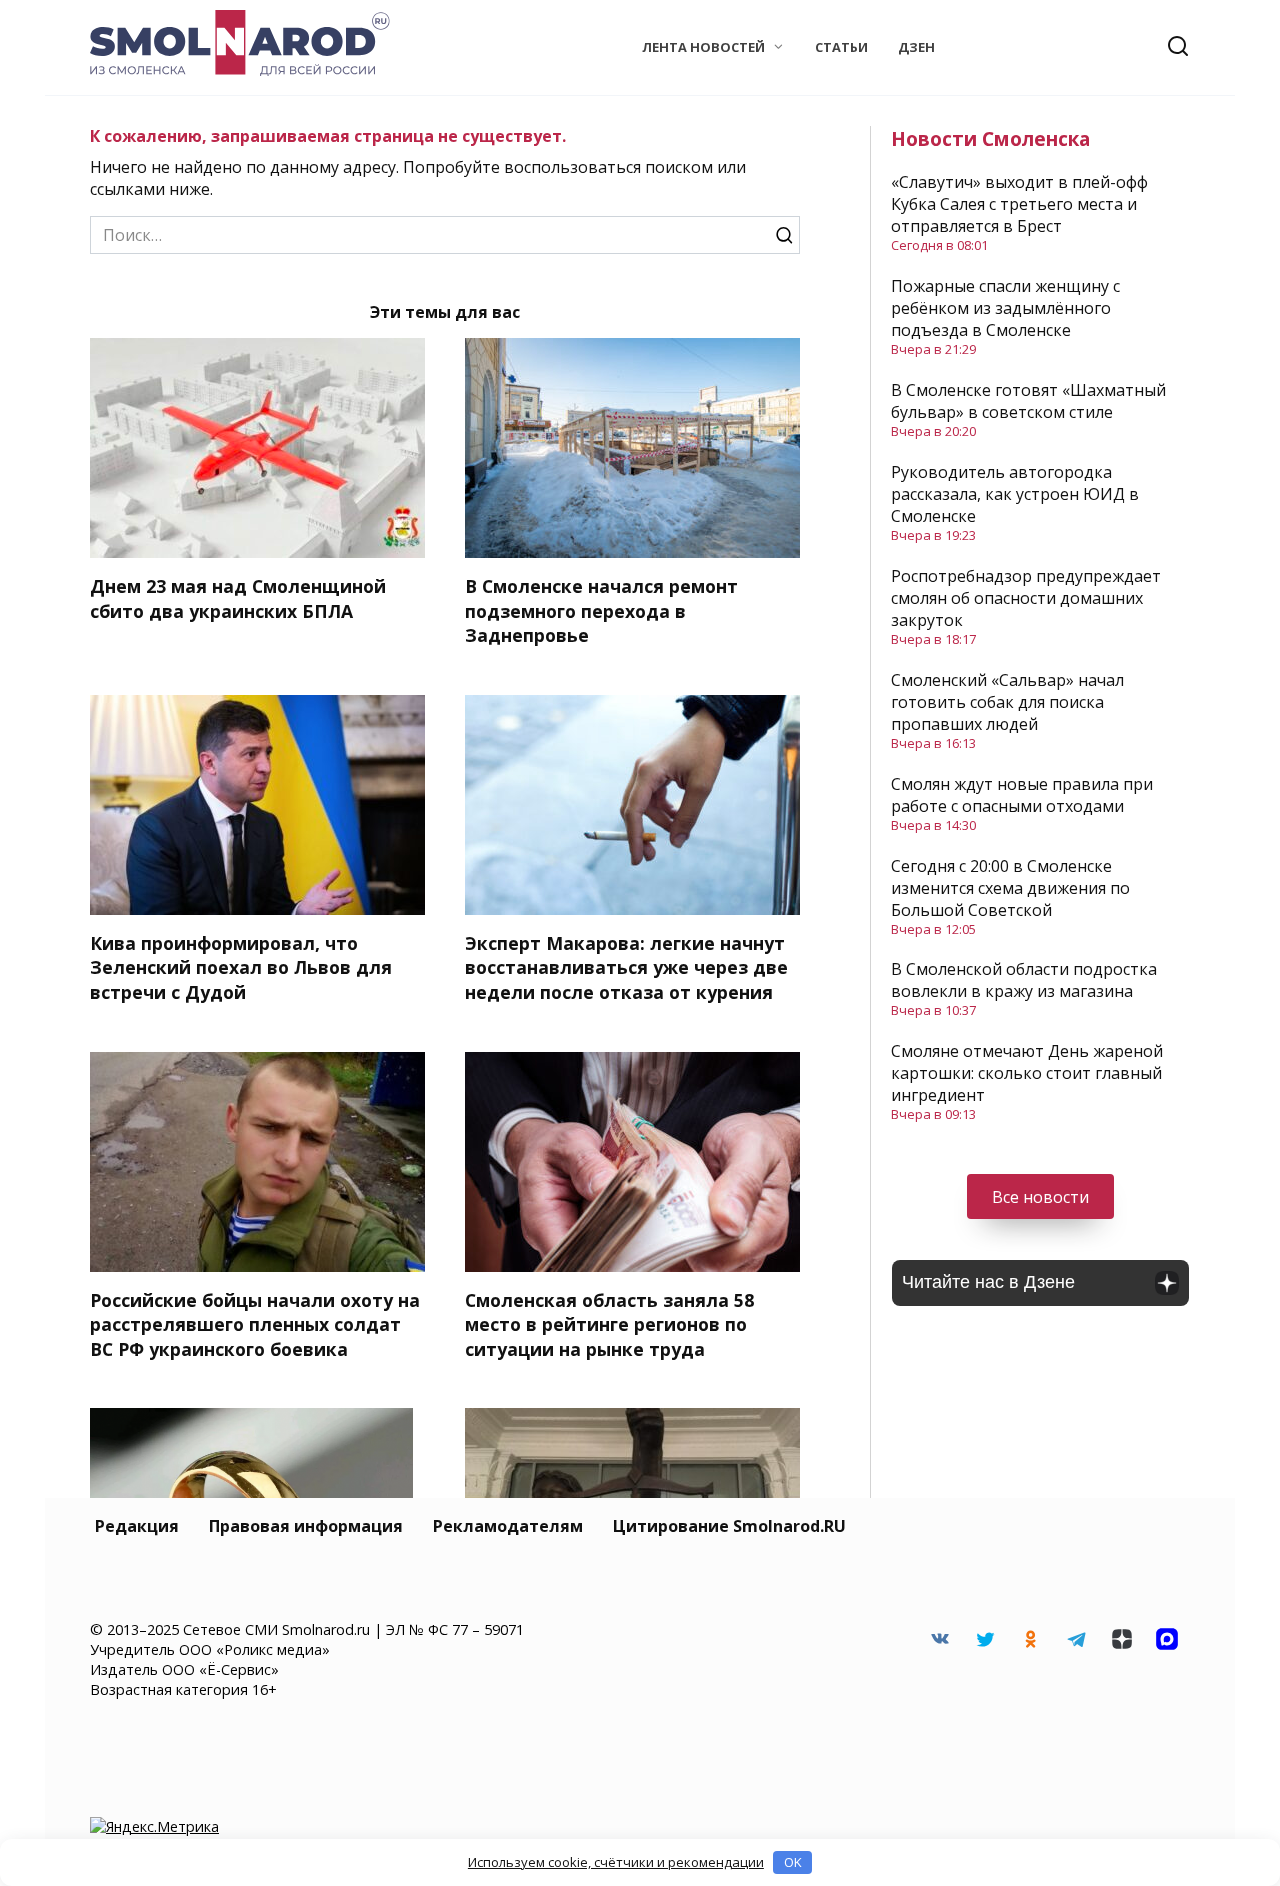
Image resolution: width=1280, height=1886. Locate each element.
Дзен (916, 47)
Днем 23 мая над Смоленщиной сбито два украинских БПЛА (238, 598)
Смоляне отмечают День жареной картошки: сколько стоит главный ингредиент (1027, 1073)
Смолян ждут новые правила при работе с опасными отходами (1022, 795)
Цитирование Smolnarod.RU (729, 1526)
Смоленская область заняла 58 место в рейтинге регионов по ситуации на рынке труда (609, 1324)
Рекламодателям (508, 1526)
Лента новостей (703, 47)
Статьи (841, 47)
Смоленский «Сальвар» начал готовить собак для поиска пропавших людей (1007, 702)
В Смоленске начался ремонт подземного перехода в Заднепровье (601, 610)
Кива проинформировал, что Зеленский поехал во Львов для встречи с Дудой (241, 967)
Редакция (137, 1526)
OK (793, 1862)
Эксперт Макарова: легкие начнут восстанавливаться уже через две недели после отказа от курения (626, 967)
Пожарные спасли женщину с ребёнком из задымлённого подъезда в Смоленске (1005, 308)
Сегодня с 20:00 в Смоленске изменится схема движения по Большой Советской (1010, 888)
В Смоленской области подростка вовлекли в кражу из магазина (1024, 980)
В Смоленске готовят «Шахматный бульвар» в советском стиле (1028, 401)
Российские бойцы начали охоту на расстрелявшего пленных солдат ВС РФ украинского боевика (255, 1324)
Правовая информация (306, 1526)
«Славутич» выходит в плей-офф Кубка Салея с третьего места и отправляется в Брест (1019, 204)
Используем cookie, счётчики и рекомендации (616, 1862)
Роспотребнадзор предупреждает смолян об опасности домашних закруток (1026, 598)
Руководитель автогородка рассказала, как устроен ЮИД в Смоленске (1015, 494)
